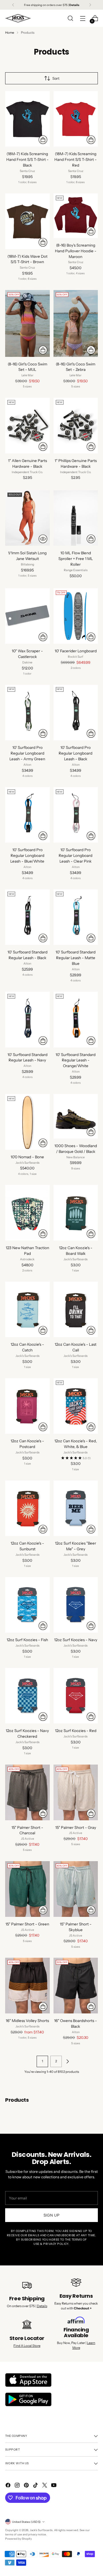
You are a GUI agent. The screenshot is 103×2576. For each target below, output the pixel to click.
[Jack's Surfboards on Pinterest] (27, 2486)
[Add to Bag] (43, 447)
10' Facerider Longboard (76, 651)
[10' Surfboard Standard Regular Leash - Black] (27, 917)
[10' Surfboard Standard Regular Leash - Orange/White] (76, 1019)
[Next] (90, 5)
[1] (27, 425)
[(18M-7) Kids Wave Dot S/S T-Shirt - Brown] (27, 221)
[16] (27, 1985)
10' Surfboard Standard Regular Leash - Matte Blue (76, 958)
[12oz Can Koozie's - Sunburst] (27, 1508)
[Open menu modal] (83, 18)
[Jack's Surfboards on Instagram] (18, 2486)
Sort (56, 78)
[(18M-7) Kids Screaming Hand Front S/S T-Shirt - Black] (27, 119)
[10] (27, 616)
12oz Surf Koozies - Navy (76, 1640)
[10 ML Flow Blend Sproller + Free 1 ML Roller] (76, 518)
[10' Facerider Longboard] (76, 616)
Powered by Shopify (18, 2539)
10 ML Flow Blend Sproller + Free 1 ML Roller (76, 559)
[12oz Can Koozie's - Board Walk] (76, 1213)
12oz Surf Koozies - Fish (27, 1640)
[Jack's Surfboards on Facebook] (9, 2486)
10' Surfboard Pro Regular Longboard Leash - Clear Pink (76, 855)
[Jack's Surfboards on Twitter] (45, 2486)
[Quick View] (43, 539)
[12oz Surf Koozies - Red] (76, 1696)
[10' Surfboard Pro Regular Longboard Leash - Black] (76, 713)
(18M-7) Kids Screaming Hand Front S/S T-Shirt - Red (76, 159)
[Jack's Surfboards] (18, 18)
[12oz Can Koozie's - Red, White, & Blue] (76, 1406)
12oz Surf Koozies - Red (76, 1731)
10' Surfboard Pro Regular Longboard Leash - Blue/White (27, 855)
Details (42, 2306)
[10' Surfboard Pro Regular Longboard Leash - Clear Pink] (76, 815)
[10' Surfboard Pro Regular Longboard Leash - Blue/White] (27, 815)
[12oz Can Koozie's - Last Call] (76, 1309)
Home (10, 33)
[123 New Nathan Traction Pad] (27, 1213)
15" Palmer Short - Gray (76, 1827)
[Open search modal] (70, 18)
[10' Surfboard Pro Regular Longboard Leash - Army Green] (27, 713)
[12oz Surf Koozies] (76, 1508)
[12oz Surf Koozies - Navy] (76, 1605)
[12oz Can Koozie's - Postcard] (27, 1406)
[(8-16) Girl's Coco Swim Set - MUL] (27, 323)
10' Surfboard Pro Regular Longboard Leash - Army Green (27, 753)
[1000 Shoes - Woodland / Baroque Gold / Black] (76, 1116)
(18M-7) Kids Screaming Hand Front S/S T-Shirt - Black (27, 159)
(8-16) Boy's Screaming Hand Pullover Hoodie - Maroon (76, 251)
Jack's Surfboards (41, 2530)
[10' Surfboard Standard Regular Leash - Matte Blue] (76, 917)
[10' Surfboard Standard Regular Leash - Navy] (27, 1019)
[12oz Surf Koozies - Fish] (27, 1605)
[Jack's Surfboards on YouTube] (54, 2486)
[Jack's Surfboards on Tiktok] (36, 2486)
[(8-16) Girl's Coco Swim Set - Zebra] (76, 323)
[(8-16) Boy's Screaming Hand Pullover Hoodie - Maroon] (76, 216)
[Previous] (13, 5)
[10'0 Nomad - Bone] (27, 1122)
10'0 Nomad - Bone (27, 1157)
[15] (27, 1792)
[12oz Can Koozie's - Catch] (27, 1309)
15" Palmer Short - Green (27, 1924)
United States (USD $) (26, 2522)
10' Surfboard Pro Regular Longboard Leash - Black (76, 753)
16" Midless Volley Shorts (27, 2021)
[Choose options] (43, 140)
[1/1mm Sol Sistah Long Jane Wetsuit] (27, 518)
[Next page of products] (68, 2061)
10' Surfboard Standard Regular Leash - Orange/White (76, 1060)
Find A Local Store (27, 2346)
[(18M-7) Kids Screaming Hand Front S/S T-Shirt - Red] (76, 119)
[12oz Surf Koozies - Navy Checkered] (27, 1696)
